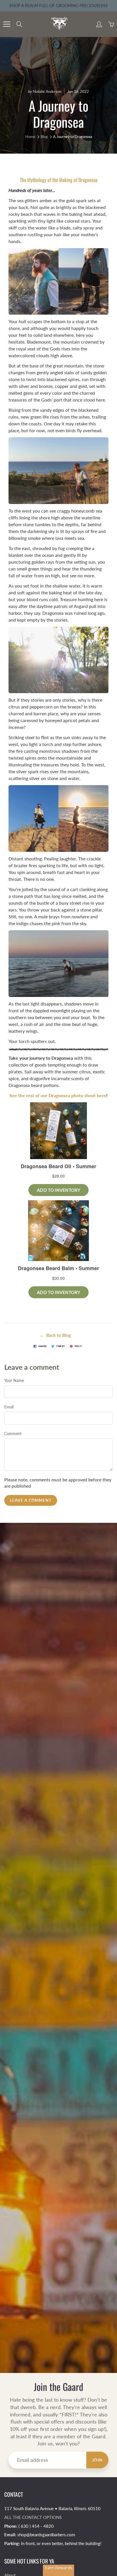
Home (30, 137)
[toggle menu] (7, 24)
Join (97, 2460)
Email (9, 1407)
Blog (44, 137)
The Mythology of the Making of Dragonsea (59, 180)
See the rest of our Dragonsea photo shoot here (58, 1095)
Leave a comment (31, 1500)
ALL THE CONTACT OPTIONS (33, 2517)
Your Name (14, 1380)
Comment (13, 1434)
